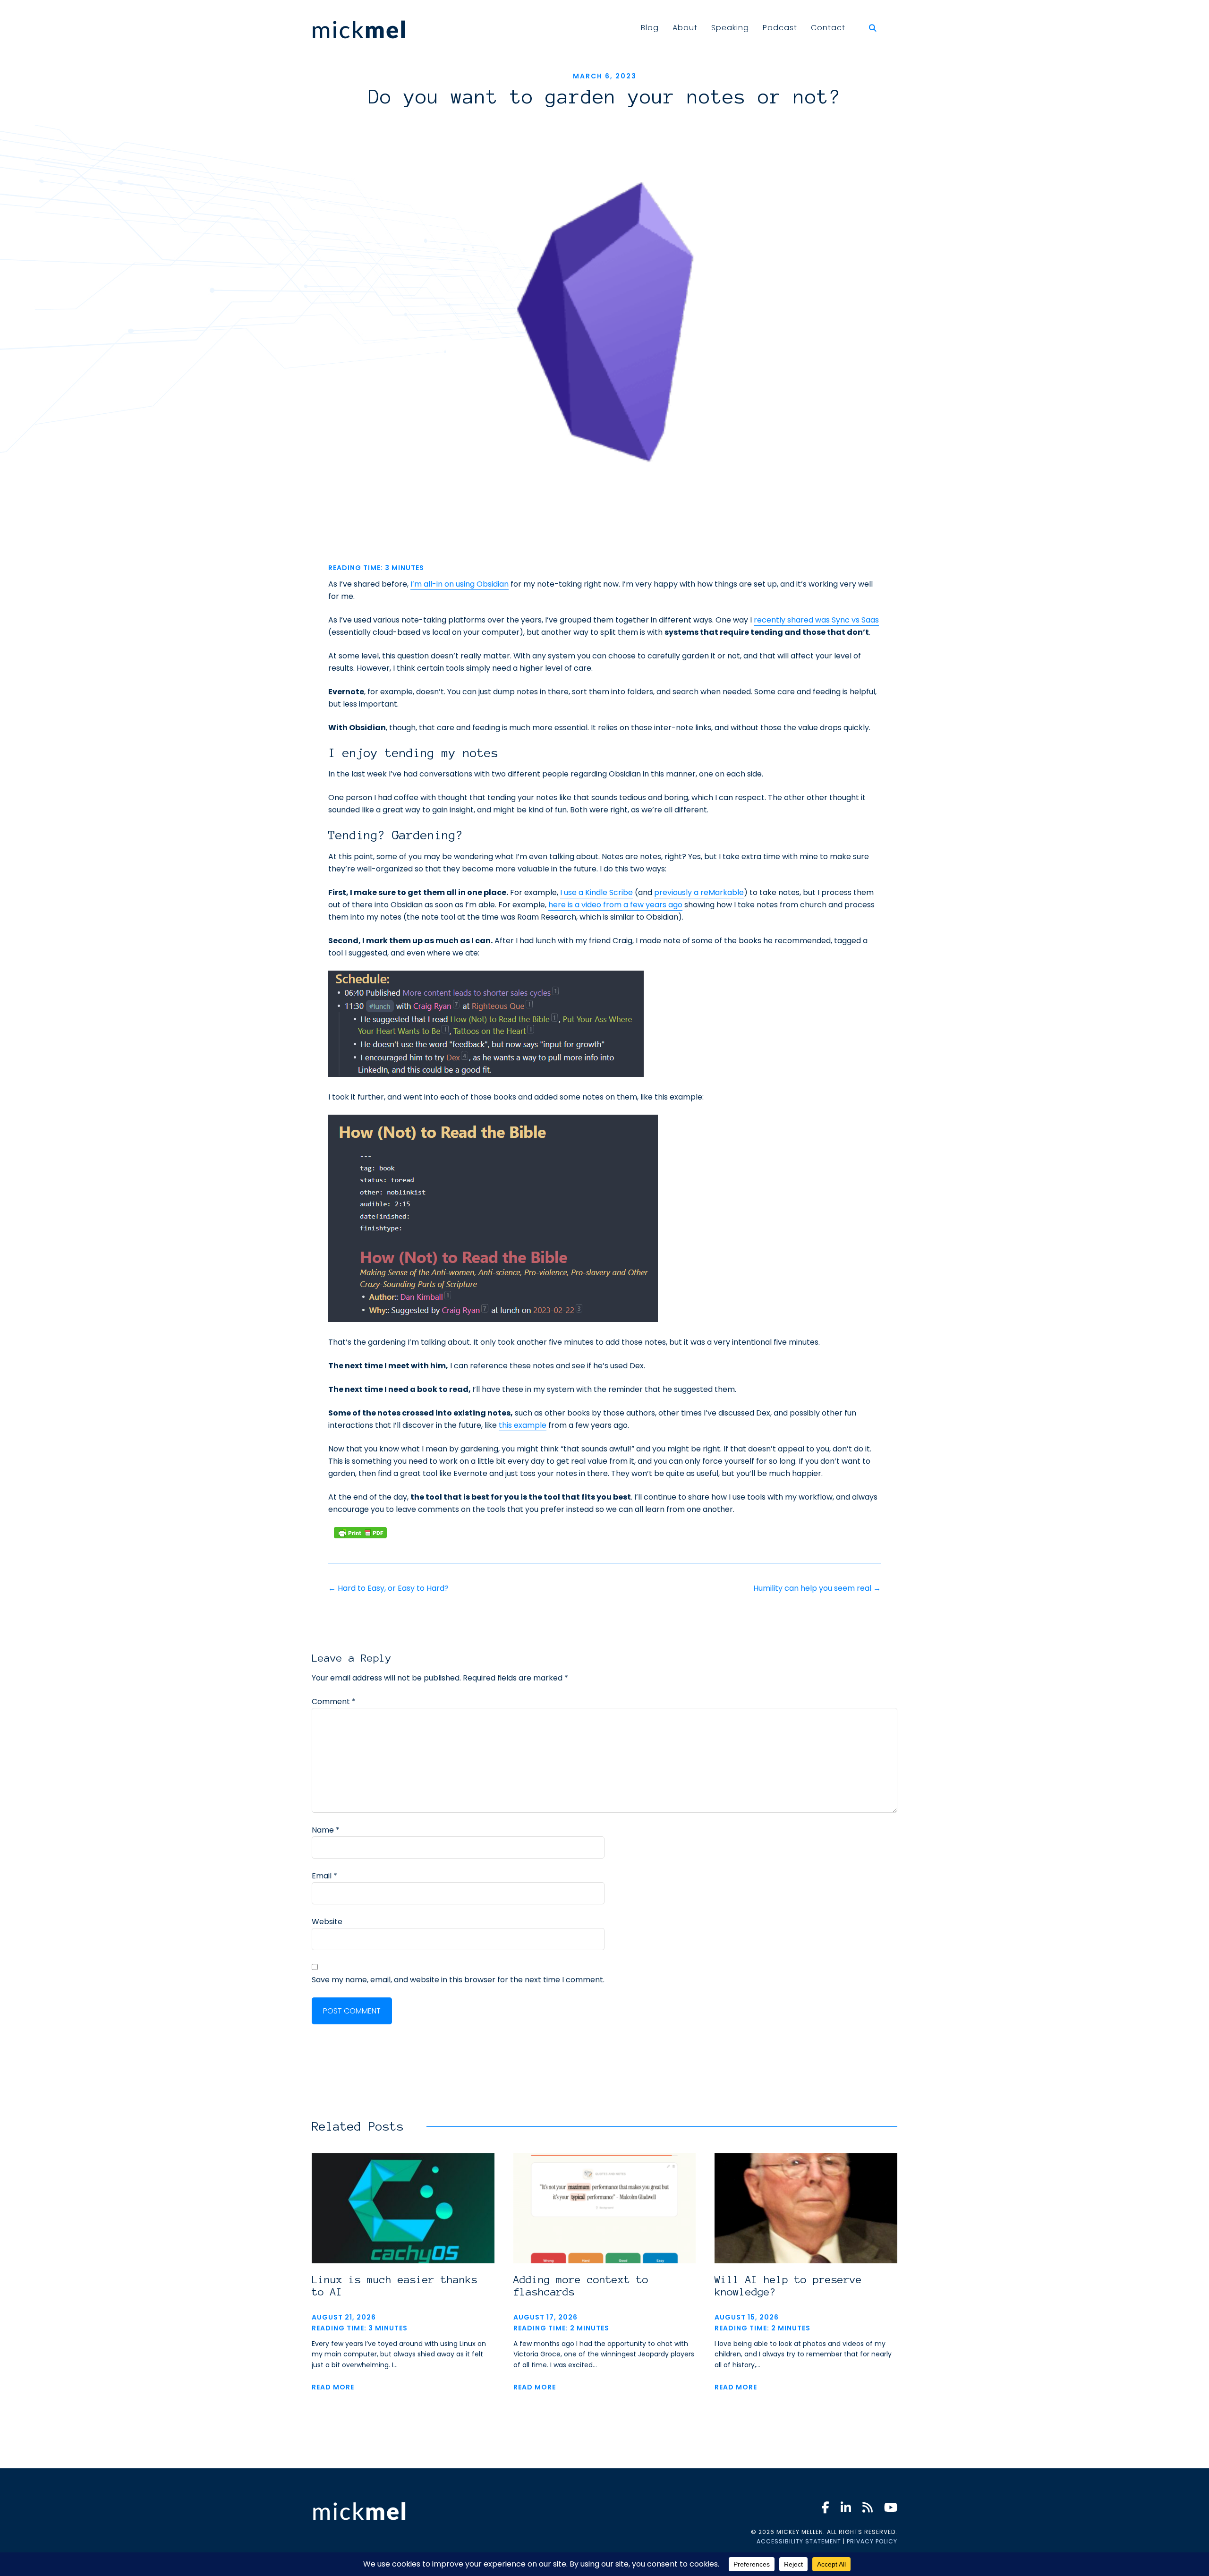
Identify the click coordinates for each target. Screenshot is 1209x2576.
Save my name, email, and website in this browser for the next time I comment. (458, 1980)
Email (324, 1876)
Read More (333, 2387)
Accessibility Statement (799, 2541)
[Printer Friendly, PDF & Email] (360, 1533)
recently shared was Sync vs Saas (816, 620)
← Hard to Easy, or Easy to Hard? (388, 1588)
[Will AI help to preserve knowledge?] (806, 2258)
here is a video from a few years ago (615, 905)
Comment (334, 1702)
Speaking (730, 28)
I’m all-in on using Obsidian (460, 584)
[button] (875, 28)
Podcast (780, 28)
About (685, 28)
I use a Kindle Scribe (596, 892)
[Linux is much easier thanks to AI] (403, 2258)
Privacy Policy (872, 2541)
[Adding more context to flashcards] (605, 2258)
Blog (650, 28)
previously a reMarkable (699, 892)
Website (327, 1922)
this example (523, 1425)
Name (326, 1830)
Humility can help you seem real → (817, 1588)
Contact (828, 28)
